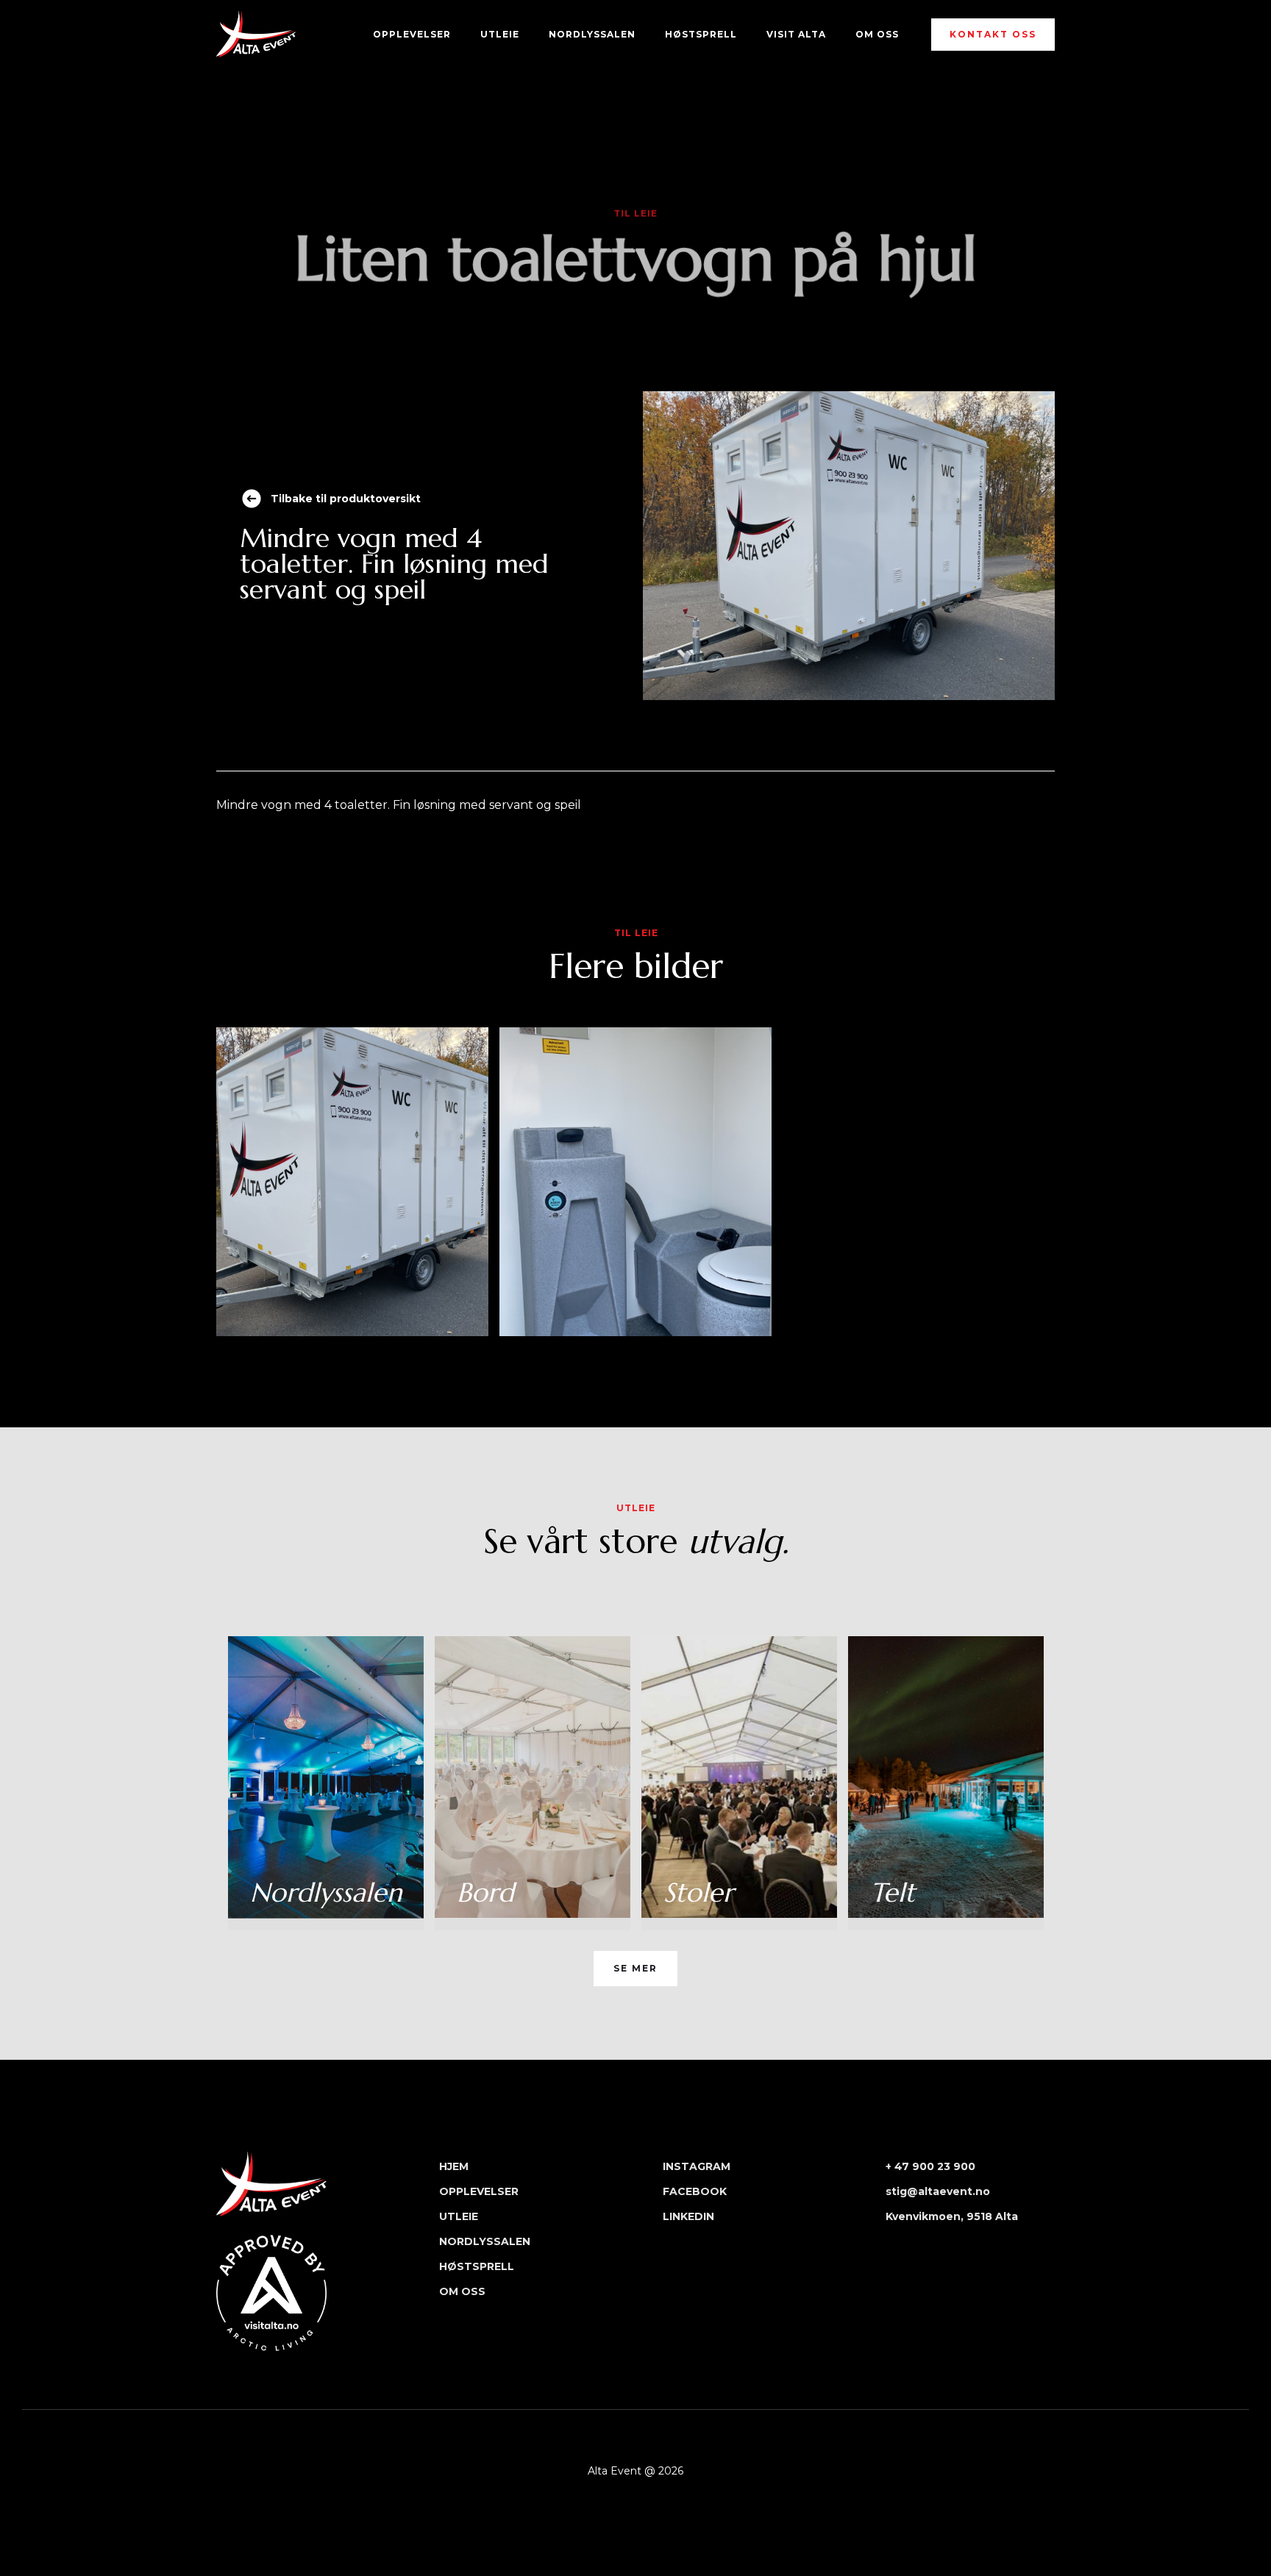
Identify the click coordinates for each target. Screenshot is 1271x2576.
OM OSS (877, 34)
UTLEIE (500, 34)
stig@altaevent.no (938, 2191)
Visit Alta (796, 34)
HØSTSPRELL (477, 2266)
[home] (256, 34)
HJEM (454, 2166)
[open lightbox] (352, 1182)
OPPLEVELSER (412, 34)
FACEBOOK (695, 2191)
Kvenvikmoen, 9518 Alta (952, 2216)
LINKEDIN (688, 2216)
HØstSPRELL (701, 34)
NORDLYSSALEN (592, 34)
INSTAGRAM (697, 2166)
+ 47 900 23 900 (930, 2166)
